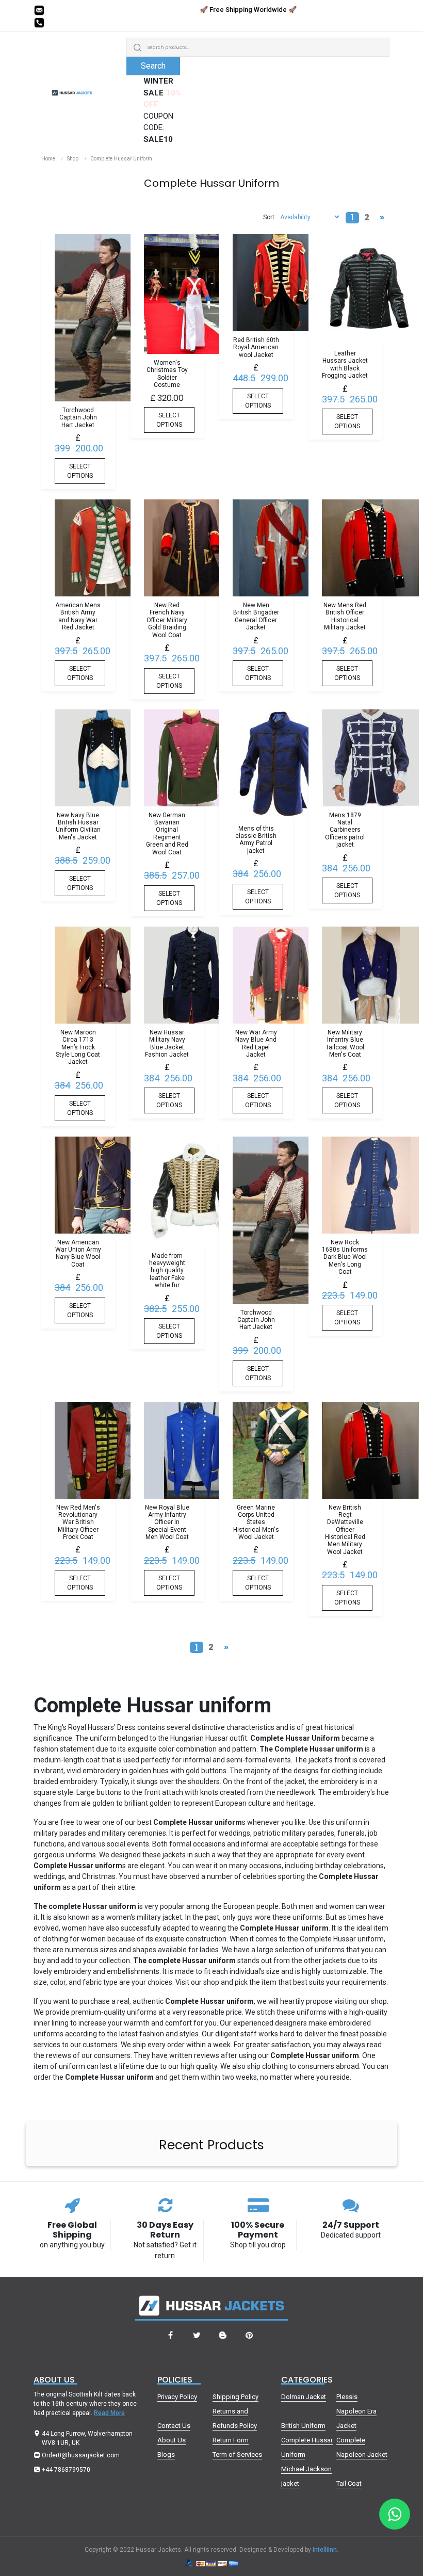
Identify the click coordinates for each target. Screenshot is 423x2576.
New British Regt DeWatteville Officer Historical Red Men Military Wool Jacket (345, 1530)
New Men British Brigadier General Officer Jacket (256, 616)
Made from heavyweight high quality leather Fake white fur (167, 1271)
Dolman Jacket (304, 2397)
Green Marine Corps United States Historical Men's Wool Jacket (256, 1522)
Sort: (270, 217)
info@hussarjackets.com (86, 10)
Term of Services (237, 2455)
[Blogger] (223, 2336)
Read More (109, 2413)
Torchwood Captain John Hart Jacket (78, 418)
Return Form (231, 2440)
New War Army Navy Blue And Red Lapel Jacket (256, 1043)
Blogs (166, 2455)
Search (153, 66)
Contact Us (174, 2426)
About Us (172, 2440)
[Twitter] (197, 2336)
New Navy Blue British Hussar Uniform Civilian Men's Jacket (78, 826)
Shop (73, 159)
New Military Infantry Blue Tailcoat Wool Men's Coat (345, 1043)
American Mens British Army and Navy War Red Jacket (78, 616)
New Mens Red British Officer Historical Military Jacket (345, 616)
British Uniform (303, 2426)
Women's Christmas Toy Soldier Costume (167, 374)
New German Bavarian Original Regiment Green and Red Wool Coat (167, 834)
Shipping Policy (235, 2397)
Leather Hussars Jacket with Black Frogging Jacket (345, 364)
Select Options (80, 471)
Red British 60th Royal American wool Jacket (256, 347)
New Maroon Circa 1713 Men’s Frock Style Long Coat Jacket (78, 1047)
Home (48, 159)
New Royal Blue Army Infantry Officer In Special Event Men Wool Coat (167, 1522)
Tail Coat (349, 2483)
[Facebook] (170, 2336)
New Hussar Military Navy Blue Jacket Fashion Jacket (167, 1043)
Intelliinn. (326, 2550)
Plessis (347, 2397)
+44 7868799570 (74, 23)
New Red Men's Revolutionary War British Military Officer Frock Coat (78, 1522)
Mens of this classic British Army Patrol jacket (256, 840)
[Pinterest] (249, 2336)
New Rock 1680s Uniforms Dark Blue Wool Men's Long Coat (345, 1257)
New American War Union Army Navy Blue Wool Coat (78, 1253)
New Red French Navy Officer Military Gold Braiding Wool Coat (167, 620)
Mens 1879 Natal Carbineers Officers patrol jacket (345, 830)
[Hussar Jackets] (72, 90)
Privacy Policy (177, 2397)
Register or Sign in (364, 15)
